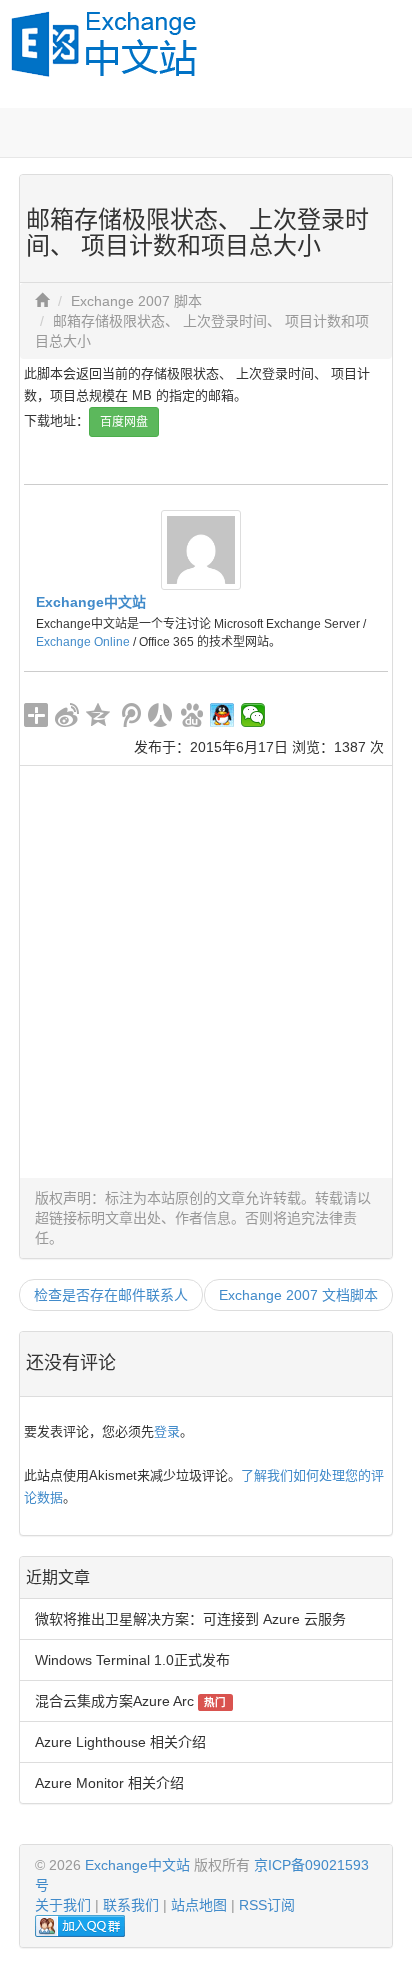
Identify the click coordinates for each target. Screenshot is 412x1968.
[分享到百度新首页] (191, 715)
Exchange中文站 (91, 602)
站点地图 (199, 1905)
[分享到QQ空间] (98, 715)
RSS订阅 (267, 1905)
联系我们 (131, 1905)
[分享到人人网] (160, 715)
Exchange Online (83, 642)
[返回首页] (42, 301)
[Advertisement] (206, 972)
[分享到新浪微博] (67, 715)
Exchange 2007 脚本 (136, 301)
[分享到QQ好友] (222, 715)
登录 (167, 1431)
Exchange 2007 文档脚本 (298, 1295)
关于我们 (63, 1905)
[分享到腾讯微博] (129, 715)
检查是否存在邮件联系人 (111, 1295)
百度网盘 (124, 422)
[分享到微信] (253, 715)
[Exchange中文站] (201, 548)
